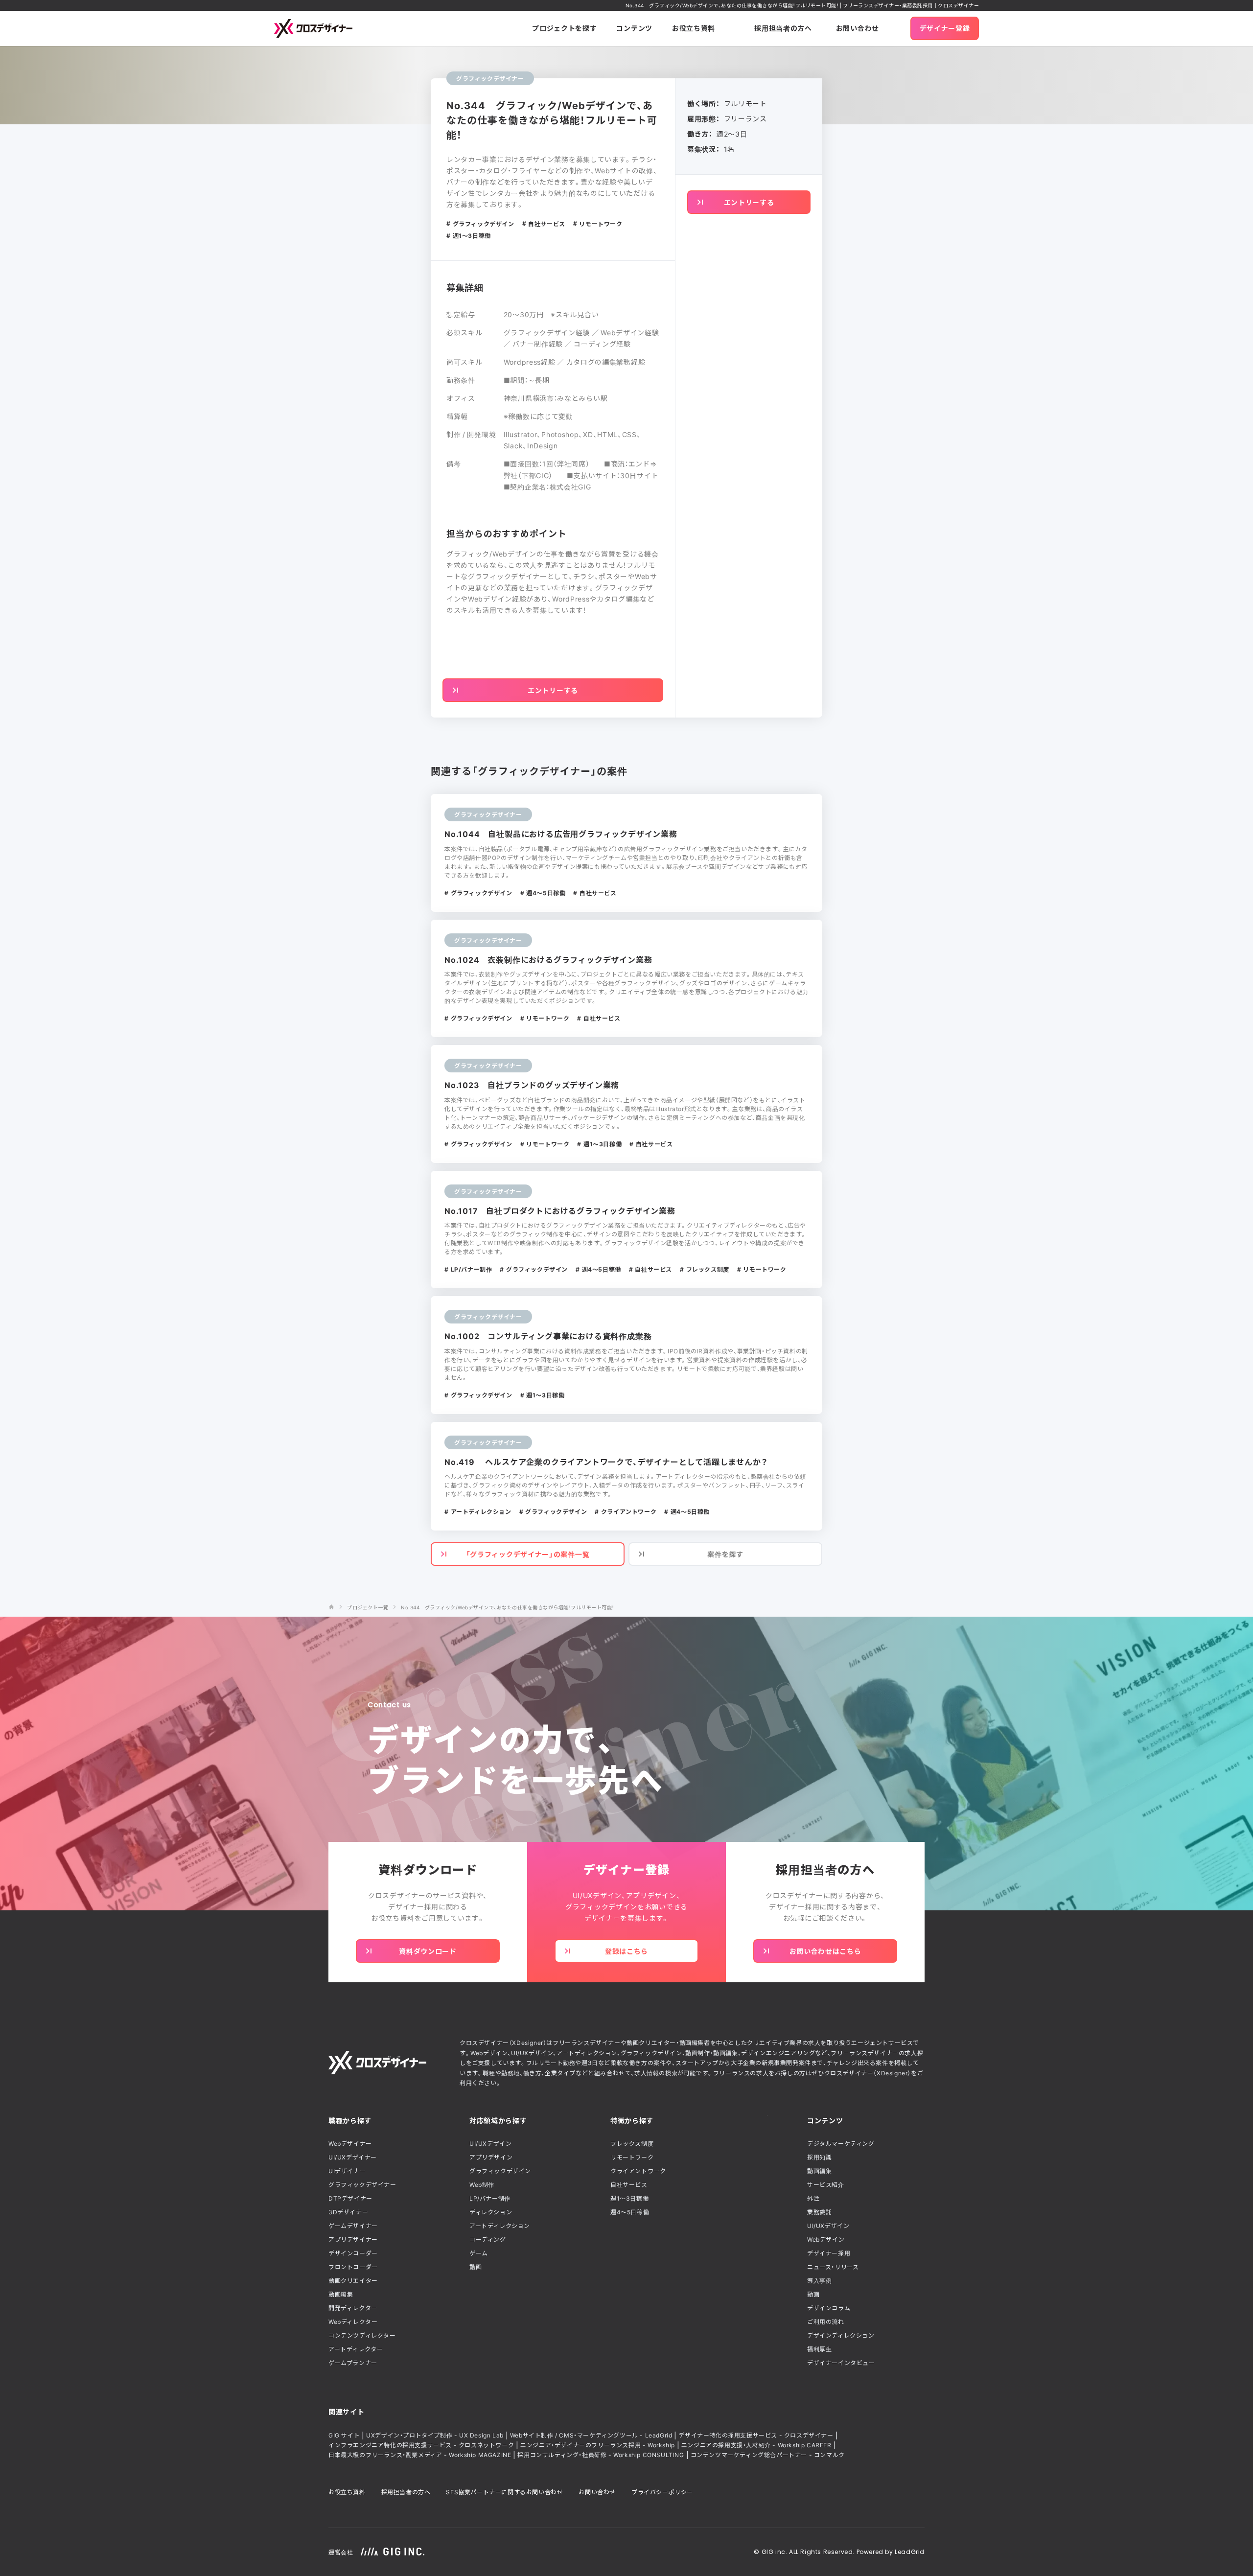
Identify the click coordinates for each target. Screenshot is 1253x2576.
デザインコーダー (353, 2253)
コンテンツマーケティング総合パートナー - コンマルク (768, 2455)
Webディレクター (353, 2321)
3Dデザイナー (348, 2212)
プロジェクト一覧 (368, 1607)
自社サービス (629, 2184)
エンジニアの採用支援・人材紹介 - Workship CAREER (756, 2445)
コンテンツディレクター (362, 2335)
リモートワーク (632, 2157)
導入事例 (819, 2280)
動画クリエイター (353, 2280)
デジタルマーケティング (841, 2143)
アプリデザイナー (353, 2239)
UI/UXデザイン (490, 2143)
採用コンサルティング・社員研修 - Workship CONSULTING (601, 2455)
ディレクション (491, 2212)
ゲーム (479, 2253)
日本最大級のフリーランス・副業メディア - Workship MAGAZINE (420, 2455)
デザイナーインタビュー (841, 2363)
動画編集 (341, 2294)
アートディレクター (356, 2349)
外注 (813, 2198)
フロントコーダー (353, 2267)
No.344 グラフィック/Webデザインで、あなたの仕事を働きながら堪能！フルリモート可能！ (508, 1607)
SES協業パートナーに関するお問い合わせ (504, 2492)
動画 (476, 2267)
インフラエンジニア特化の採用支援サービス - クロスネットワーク (421, 2445)
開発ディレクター (353, 2308)
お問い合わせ (597, 2492)
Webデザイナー (350, 2143)
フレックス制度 (632, 2143)
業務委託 (819, 2212)
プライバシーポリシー (662, 2492)
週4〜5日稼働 (630, 2212)
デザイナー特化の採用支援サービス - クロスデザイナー (756, 2435)
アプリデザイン (491, 2157)
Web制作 (482, 2184)
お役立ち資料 (347, 2492)
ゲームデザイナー (353, 2226)
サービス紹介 (826, 2184)
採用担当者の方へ (406, 2492)
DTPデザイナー (350, 2198)
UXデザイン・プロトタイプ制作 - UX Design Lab (435, 2435)
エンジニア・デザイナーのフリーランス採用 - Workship (598, 2445)
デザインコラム (829, 2308)
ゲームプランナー (353, 2363)
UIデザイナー (347, 2171)
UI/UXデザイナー (353, 2157)
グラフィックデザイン (500, 2171)
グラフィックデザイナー (362, 2184)
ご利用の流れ (826, 2321)
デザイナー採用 (829, 2253)
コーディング (488, 2239)
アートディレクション (500, 2226)
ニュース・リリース (833, 2267)
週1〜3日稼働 (629, 2198)
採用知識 (819, 2157)
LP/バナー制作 (490, 2198)
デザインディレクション (841, 2335)
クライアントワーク (638, 2171)
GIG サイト (344, 2435)
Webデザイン (826, 2239)
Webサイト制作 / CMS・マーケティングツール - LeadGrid (591, 2435)
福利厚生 (819, 2349)
